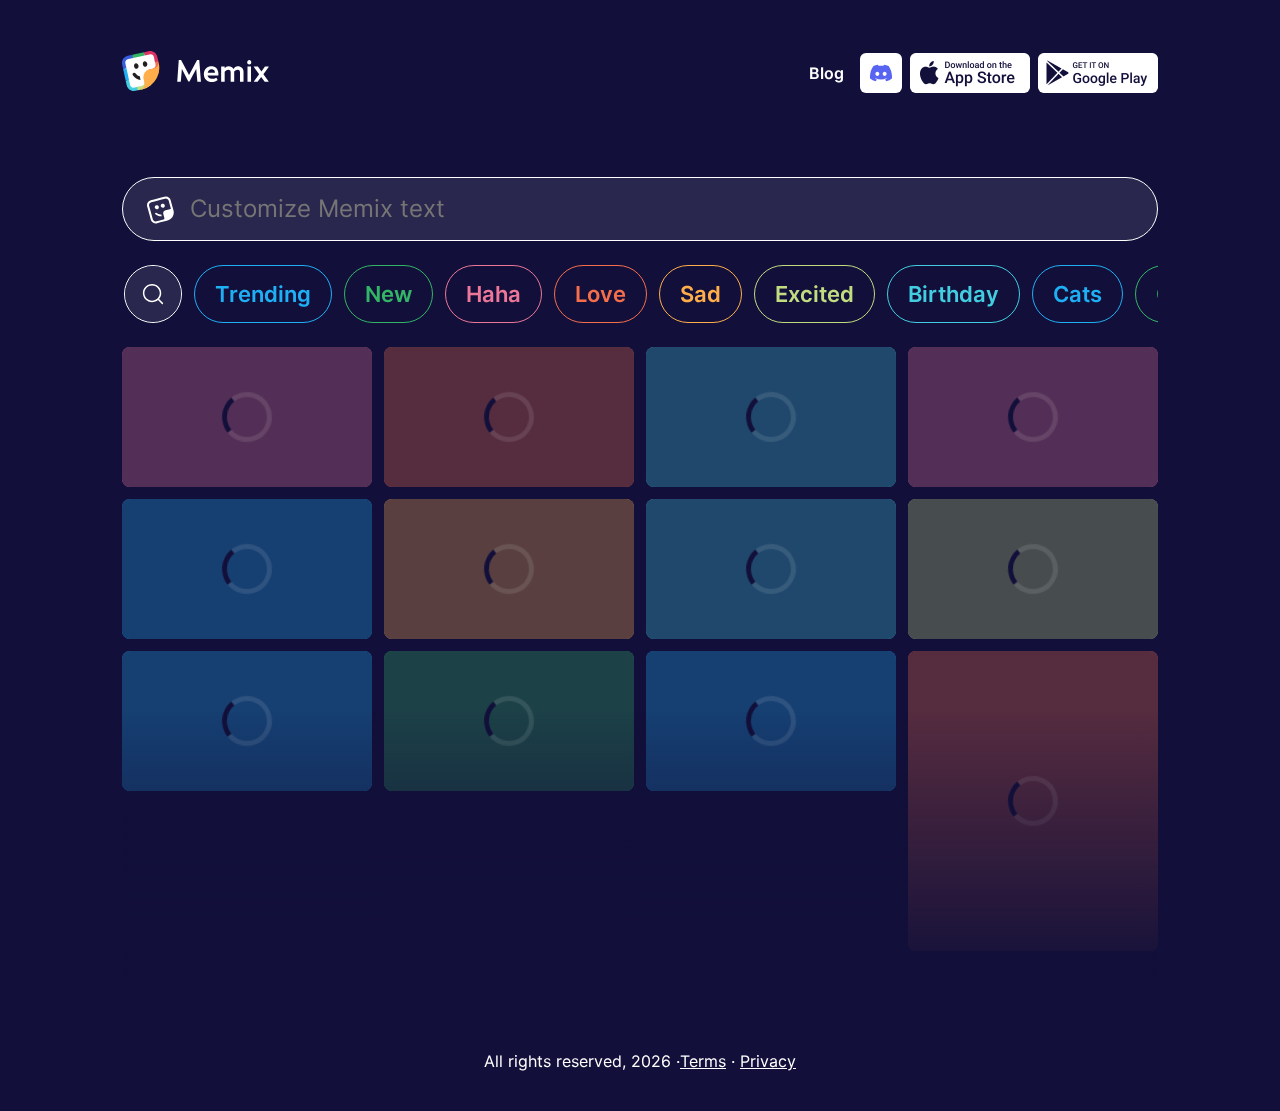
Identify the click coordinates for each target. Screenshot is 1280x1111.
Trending (263, 294)
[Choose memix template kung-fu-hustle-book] (771, 721)
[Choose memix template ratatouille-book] (509, 721)
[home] (195, 73)
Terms (703, 1061)
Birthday (953, 294)
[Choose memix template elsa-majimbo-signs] (247, 417)
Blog (826, 73)
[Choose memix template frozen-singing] (509, 569)
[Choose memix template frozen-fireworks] (771, 569)
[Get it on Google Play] (1098, 73)
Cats (1077, 294)
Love (600, 294)
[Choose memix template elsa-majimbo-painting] (1033, 417)
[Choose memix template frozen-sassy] (247, 569)
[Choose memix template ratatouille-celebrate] (247, 721)
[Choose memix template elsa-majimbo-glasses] (771, 417)
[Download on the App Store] (970, 73)
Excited (814, 294)
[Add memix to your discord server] (881, 73)
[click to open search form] (153, 294)
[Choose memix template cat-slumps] (1033, 801)
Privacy (768, 1061)
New (388, 294)
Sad (700, 294)
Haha (493, 294)
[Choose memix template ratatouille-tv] (1033, 569)
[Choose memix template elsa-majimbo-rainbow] (509, 417)
